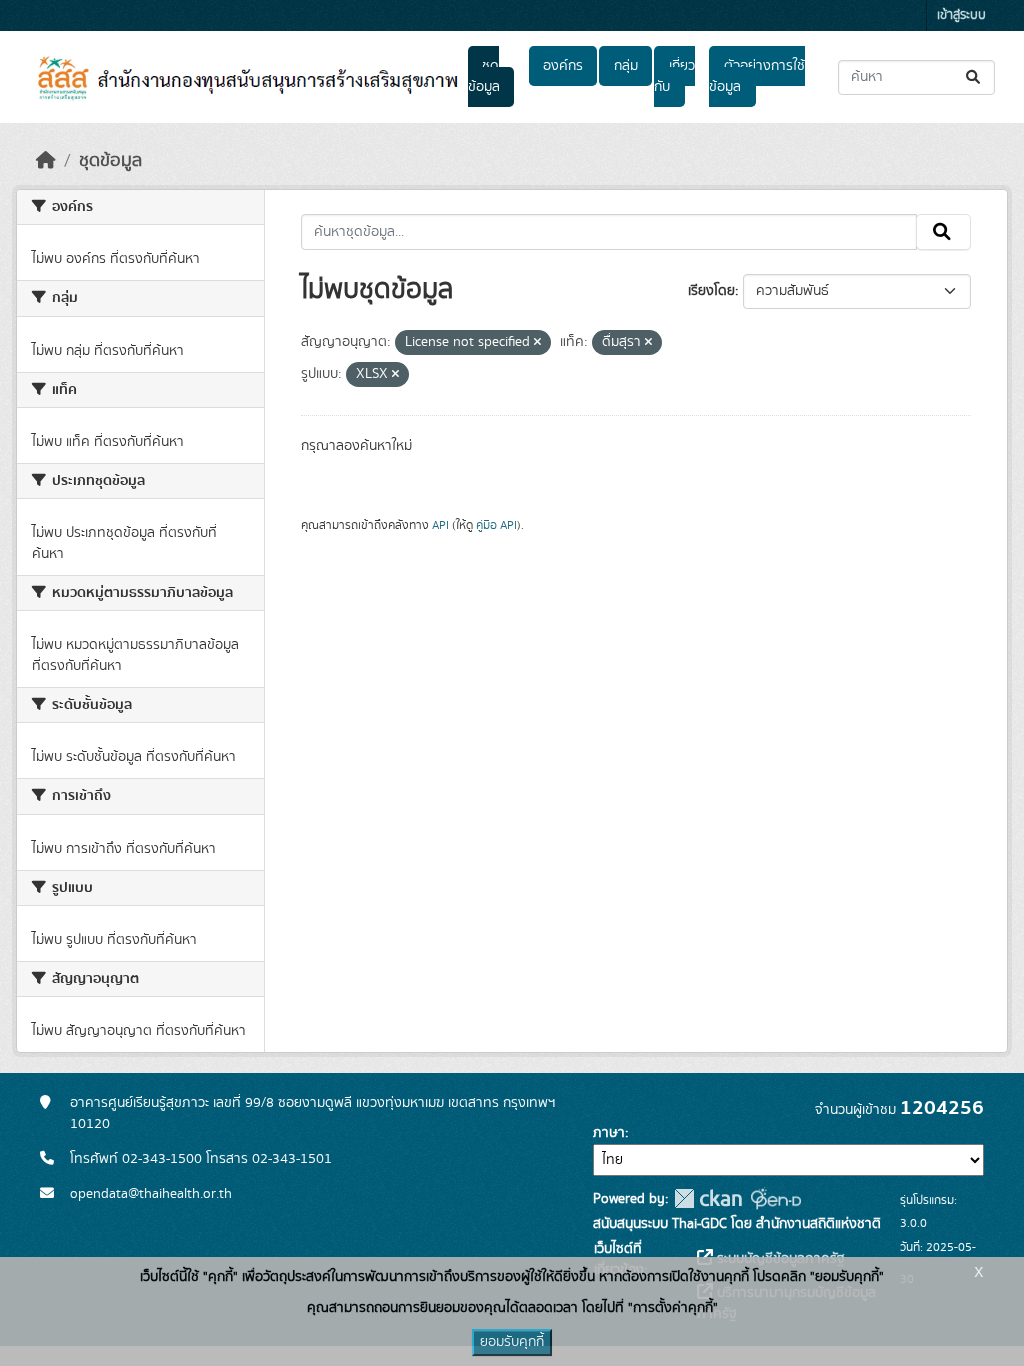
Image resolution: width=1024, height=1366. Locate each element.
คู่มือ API (496, 525)
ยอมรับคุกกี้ (512, 1342)
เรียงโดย (711, 291)
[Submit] (974, 77)
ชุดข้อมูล (484, 76)
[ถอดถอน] (537, 343)
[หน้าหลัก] (46, 161)
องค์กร (563, 66)
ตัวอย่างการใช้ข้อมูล (756, 76)
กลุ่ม (626, 66)
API (440, 525)
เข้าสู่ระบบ (961, 15)
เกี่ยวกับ (674, 76)
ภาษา (609, 1133)
